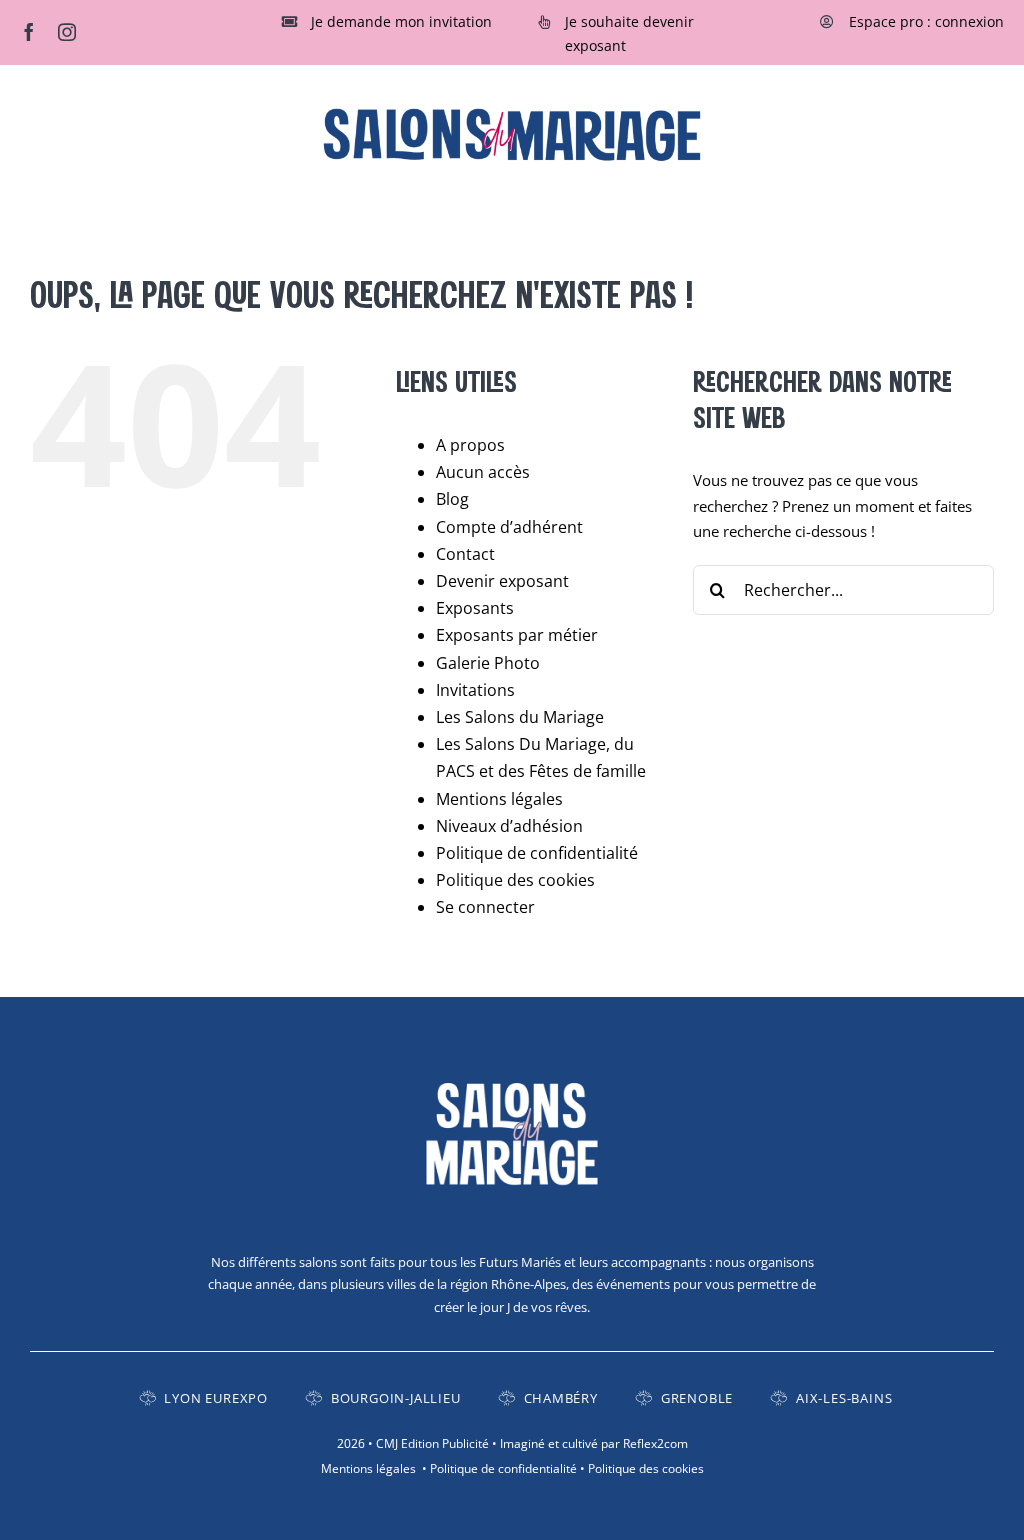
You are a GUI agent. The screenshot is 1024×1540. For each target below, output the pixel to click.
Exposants (475, 608)
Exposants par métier (517, 635)
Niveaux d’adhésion (509, 826)
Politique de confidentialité (537, 853)
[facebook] (29, 32)
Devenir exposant (502, 581)
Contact (465, 554)
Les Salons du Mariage (520, 717)
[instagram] (67, 32)
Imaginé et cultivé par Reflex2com (594, 1443)
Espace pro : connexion (926, 21)
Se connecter (485, 907)
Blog (452, 499)
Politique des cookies (515, 880)
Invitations (475, 690)
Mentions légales (499, 799)
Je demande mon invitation (401, 21)
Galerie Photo (488, 663)
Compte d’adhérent (509, 527)
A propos (470, 445)
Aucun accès (483, 472)
